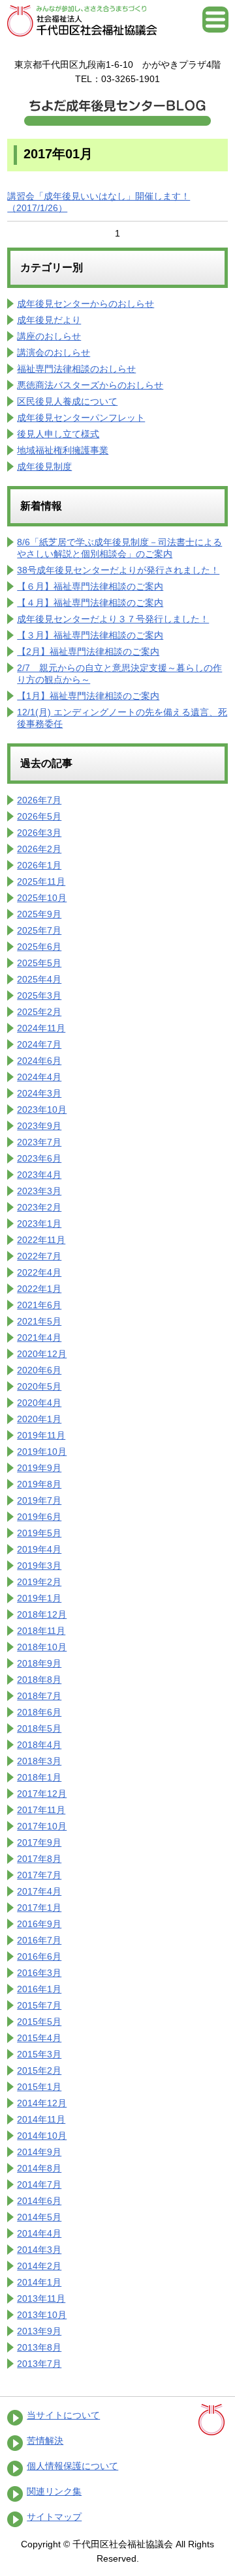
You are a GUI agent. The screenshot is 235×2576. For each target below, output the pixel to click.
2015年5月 (39, 2022)
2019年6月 (39, 1517)
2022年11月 (41, 1240)
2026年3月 (39, 833)
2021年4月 (39, 1338)
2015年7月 (39, 2005)
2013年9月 (39, 2331)
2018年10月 (42, 1647)
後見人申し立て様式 (58, 434)
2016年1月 (39, 1989)
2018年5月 (39, 1728)
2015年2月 (39, 2070)
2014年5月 (39, 2217)
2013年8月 (39, 2347)
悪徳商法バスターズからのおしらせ (90, 385)
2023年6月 (39, 1158)
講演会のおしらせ (54, 352)
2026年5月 (39, 816)
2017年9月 (39, 1842)
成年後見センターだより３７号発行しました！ (113, 619)
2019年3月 (39, 1566)
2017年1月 (39, 1908)
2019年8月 (39, 1484)
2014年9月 (39, 2152)
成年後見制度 (44, 466)
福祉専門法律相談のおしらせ (76, 369)
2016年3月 (39, 1973)
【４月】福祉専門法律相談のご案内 (90, 603)
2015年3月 (39, 2054)
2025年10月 (42, 898)
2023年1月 (39, 1224)
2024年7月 (39, 1044)
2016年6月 (39, 1956)
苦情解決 (45, 2440)
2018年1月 (39, 1777)
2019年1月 (39, 1598)
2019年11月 (41, 1435)
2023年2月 (39, 1207)
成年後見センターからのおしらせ (86, 304)
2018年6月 (39, 1712)
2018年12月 (42, 1614)
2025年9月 (39, 914)
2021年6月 (39, 1305)
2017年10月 (42, 1826)
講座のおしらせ (49, 336)
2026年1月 (39, 865)
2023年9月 (39, 1126)
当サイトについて (63, 2415)
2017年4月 (39, 1891)
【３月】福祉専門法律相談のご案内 (90, 635)
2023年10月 (42, 1109)
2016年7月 (39, 1940)
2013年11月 (41, 2298)
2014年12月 (42, 2103)
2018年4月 (39, 1745)
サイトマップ (54, 2517)
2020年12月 (42, 1354)
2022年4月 (39, 1272)
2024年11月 (41, 1028)
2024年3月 (39, 1093)
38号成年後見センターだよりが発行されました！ (118, 570)
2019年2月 (39, 1582)
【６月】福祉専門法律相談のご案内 (90, 586)
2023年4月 (39, 1175)
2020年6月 (39, 1370)
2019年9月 (39, 1468)
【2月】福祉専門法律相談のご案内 (88, 651)
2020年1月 (39, 1419)
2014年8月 (39, 2168)
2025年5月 (39, 963)
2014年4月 (39, 2233)
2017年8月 (39, 1859)
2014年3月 (39, 2250)
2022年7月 (39, 1256)
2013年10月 (42, 2315)
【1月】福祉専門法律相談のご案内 (88, 696)
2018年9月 (39, 1663)
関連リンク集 (54, 2491)
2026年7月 (39, 800)
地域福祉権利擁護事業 (63, 450)
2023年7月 (39, 1142)
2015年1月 (39, 2087)
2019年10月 (42, 1452)
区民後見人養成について (67, 401)
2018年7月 (39, 1696)
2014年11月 (41, 2119)
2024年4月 (39, 1077)
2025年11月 (41, 881)
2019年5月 (39, 1533)
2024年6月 (39, 1061)
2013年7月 (39, 2364)
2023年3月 (39, 1191)
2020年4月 (39, 1403)
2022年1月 (39, 1289)
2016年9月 (39, 1924)
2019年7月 (39, 1500)
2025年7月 (39, 930)
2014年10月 (42, 2136)
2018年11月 (41, 1631)
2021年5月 (39, 1321)
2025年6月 (39, 947)
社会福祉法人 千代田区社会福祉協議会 (82, 21)
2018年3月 (39, 1761)
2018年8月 (39, 1680)
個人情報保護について (72, 2466)
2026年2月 (39, 849)
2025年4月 (39, 979)
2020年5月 (39, 1386)
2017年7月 (39, 1875)
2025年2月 (39, 1012)
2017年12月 (42, 1794)
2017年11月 (41, 1810)
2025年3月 (39, 995)
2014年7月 (39, 2184)
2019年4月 (39, 1549)
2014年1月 (39, 2282)
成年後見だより (49, 320)
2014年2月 (39, 2266)
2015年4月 (39, 2038)
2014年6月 (39, 2201)
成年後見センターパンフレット (81, 418)
